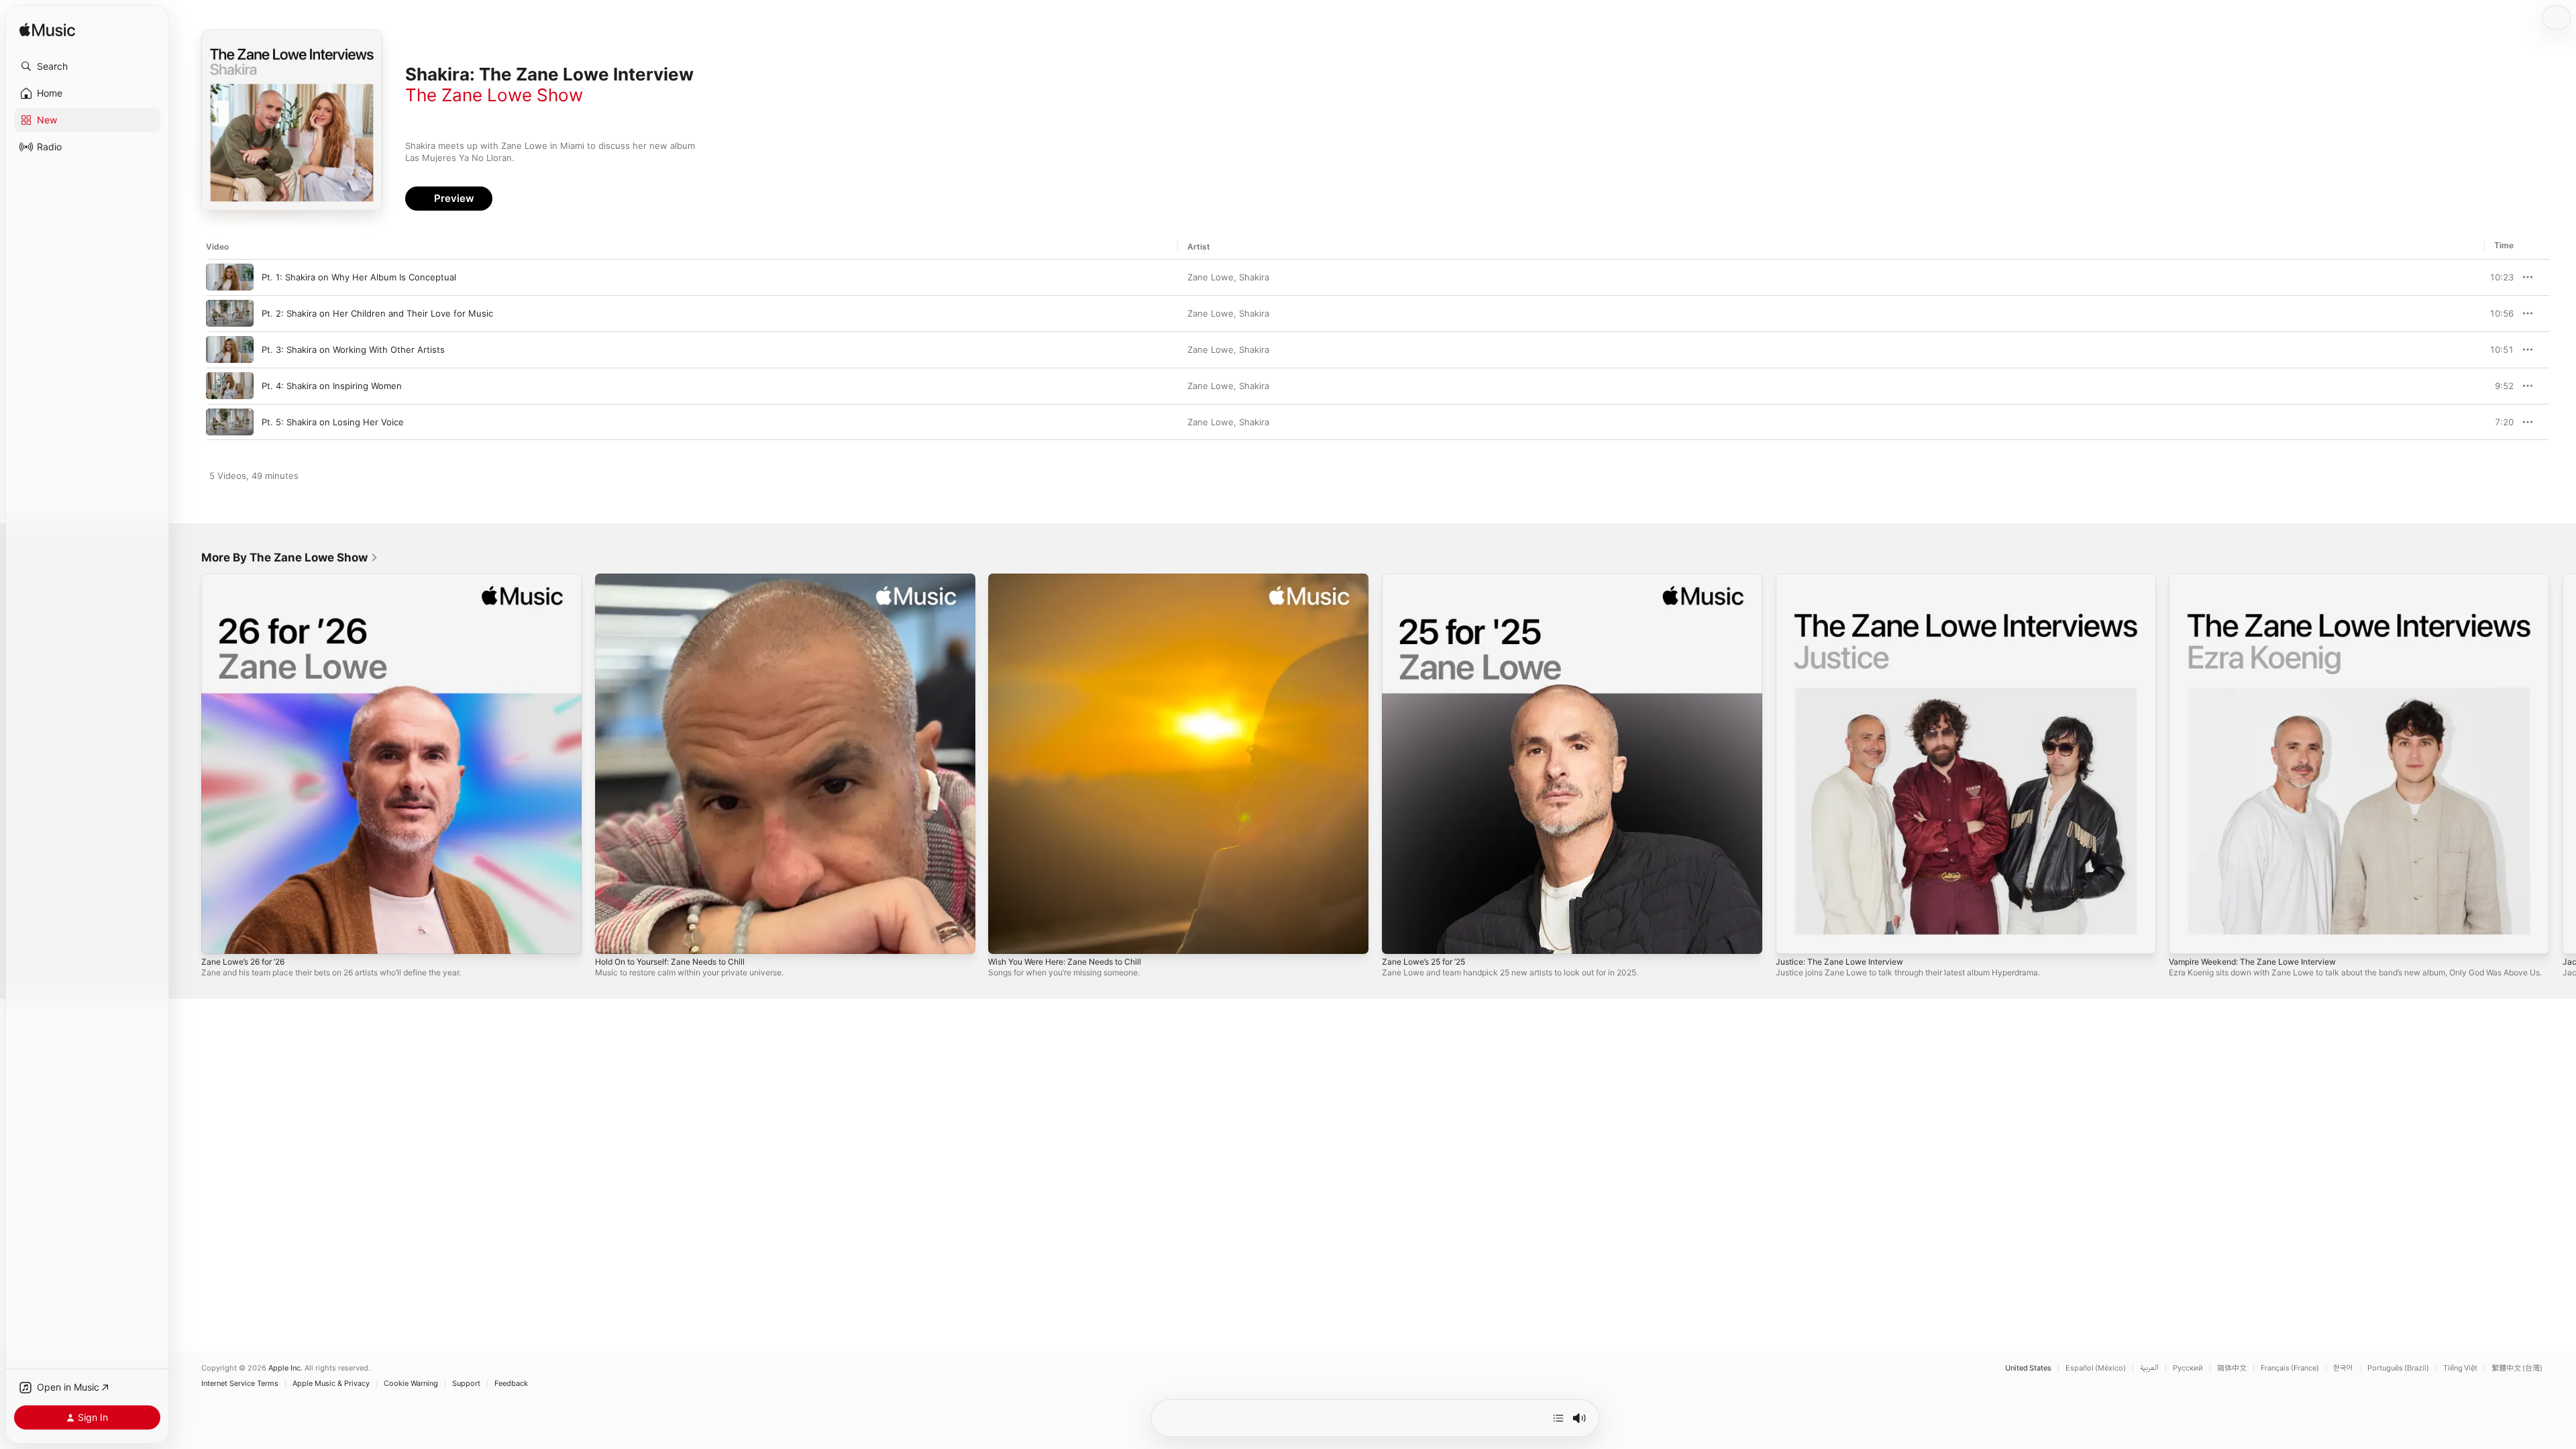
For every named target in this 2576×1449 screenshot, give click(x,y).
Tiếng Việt (2460, 1368)
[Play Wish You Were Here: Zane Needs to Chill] (1005, 937)
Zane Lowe (1211, 277)
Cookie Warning (411, 1384)
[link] (290, 557)
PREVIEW (2499, 277)
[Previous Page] (188, 763)
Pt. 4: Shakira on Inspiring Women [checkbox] (332, 386)
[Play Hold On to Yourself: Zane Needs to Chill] (612, 937)
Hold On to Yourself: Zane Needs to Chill (681, 579)
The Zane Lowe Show (494, 95)
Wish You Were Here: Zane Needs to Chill (1075, 579)
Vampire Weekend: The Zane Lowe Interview (2262, 579)
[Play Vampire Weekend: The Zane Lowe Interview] (2186, 937)
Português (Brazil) (2398, 1368)
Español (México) (2096, 1368)
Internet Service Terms (240, 1384)
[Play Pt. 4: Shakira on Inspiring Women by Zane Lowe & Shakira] (230, 386)
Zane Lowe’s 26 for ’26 (249, 579)
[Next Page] (2563, 763)
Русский (2188, 1368)
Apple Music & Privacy (331, 1384)
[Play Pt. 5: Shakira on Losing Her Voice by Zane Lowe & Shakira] (230, 422)
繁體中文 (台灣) (2517, 1368)
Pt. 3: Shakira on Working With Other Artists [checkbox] (353, 350)
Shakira (1254, 277)
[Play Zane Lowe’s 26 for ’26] (218, 937)
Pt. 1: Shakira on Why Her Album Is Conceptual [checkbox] (359, 277)
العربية (2149, 1368)
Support (466, 1384)
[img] (47, 31)
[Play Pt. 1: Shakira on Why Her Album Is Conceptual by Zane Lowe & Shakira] (230, 277)
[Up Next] (1558, 1418)
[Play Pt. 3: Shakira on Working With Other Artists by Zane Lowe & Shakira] (230, 350)
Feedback (511, 1384)
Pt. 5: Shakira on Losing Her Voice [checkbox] (333, 422)
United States (2028, 1368)
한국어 (2343, 1368)
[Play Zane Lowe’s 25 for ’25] (1399, 937)
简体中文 (2232, 1368)
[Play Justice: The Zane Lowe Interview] (1792, 937)
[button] (87, 66)
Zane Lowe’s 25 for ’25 (1429, 579)
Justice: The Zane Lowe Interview (1847, 579)
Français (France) (2290, 1368)
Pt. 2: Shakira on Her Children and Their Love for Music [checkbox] (377, 313)
